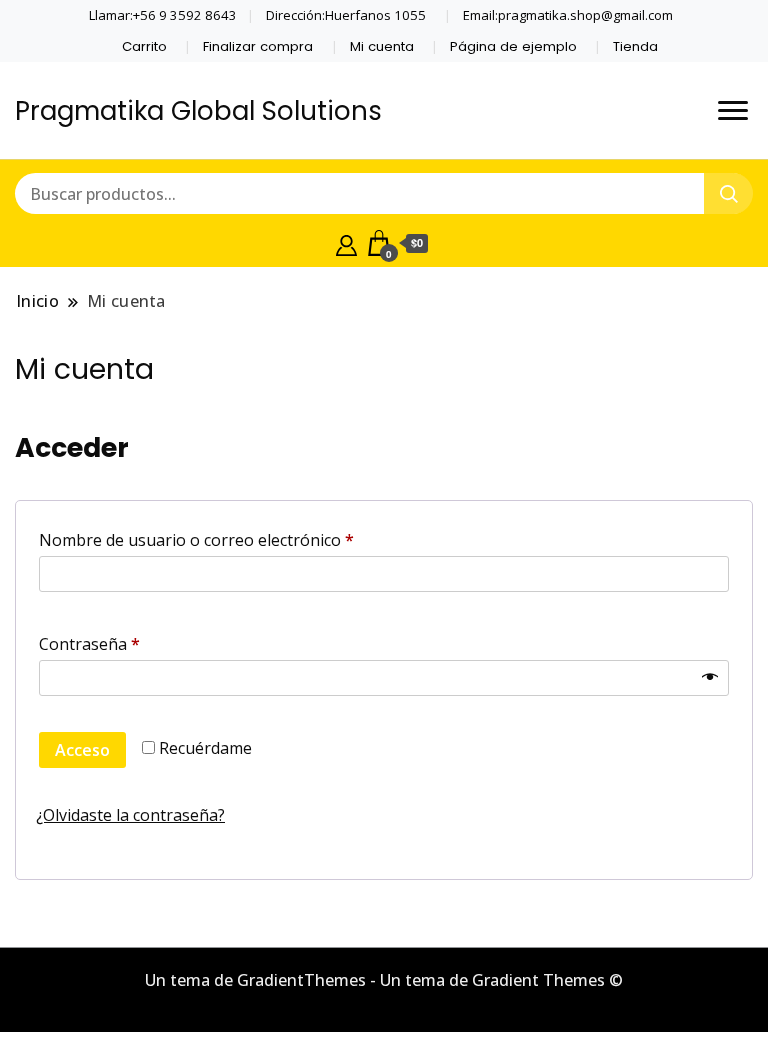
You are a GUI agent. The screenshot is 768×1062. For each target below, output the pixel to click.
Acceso (82, 750)
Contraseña (132, 643)
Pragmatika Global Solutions (198, 111)
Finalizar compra (258, 46)
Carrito (144, 46)
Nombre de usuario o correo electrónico (239, 539)
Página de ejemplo (513, 46)
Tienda (635, 46)
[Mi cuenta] (346, 243)
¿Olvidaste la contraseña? (130, 815)
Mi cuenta (382, 46)
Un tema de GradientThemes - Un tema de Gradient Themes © (384, 980)
